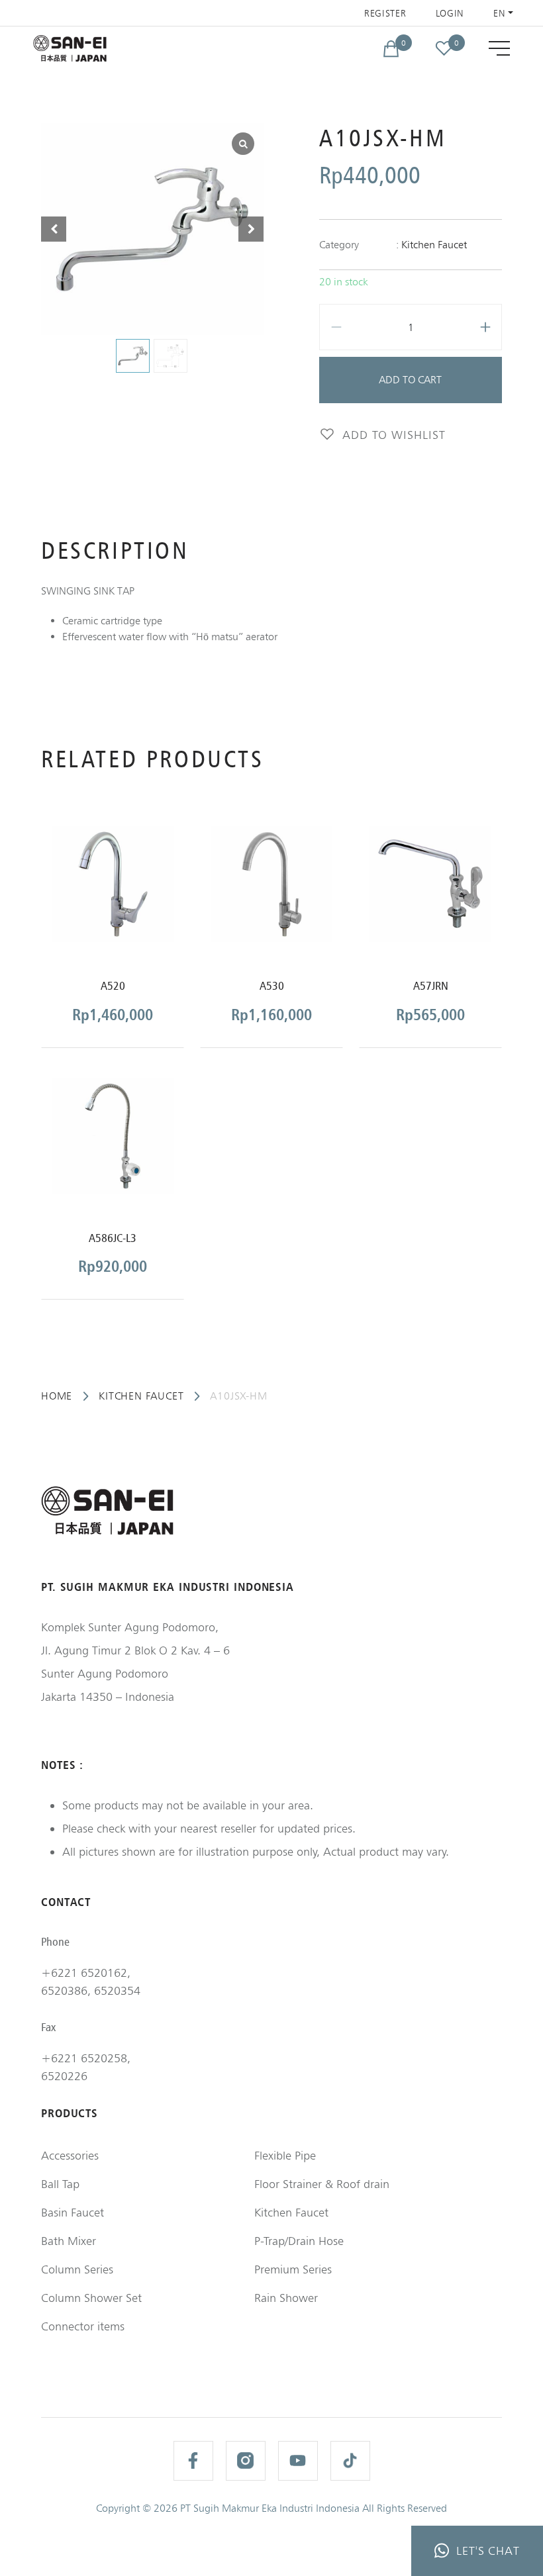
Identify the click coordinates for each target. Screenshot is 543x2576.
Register (385, 13)
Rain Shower (286, 2298)
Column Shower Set (91, 2298)
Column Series (77, 2269)
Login (450, 13)
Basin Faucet (73, 2212)
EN (499, 13)
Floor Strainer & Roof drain (322, 2184)
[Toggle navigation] (499, 48)
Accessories (70, 2155)
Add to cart (410, 380)
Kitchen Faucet (434, 245)
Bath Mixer (69, 2241)
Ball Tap (60, 2184)
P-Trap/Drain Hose (299, 2241)
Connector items (83, 2326)
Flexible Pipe (285, 2155)
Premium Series (293, 2269)
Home (57, 1396)
